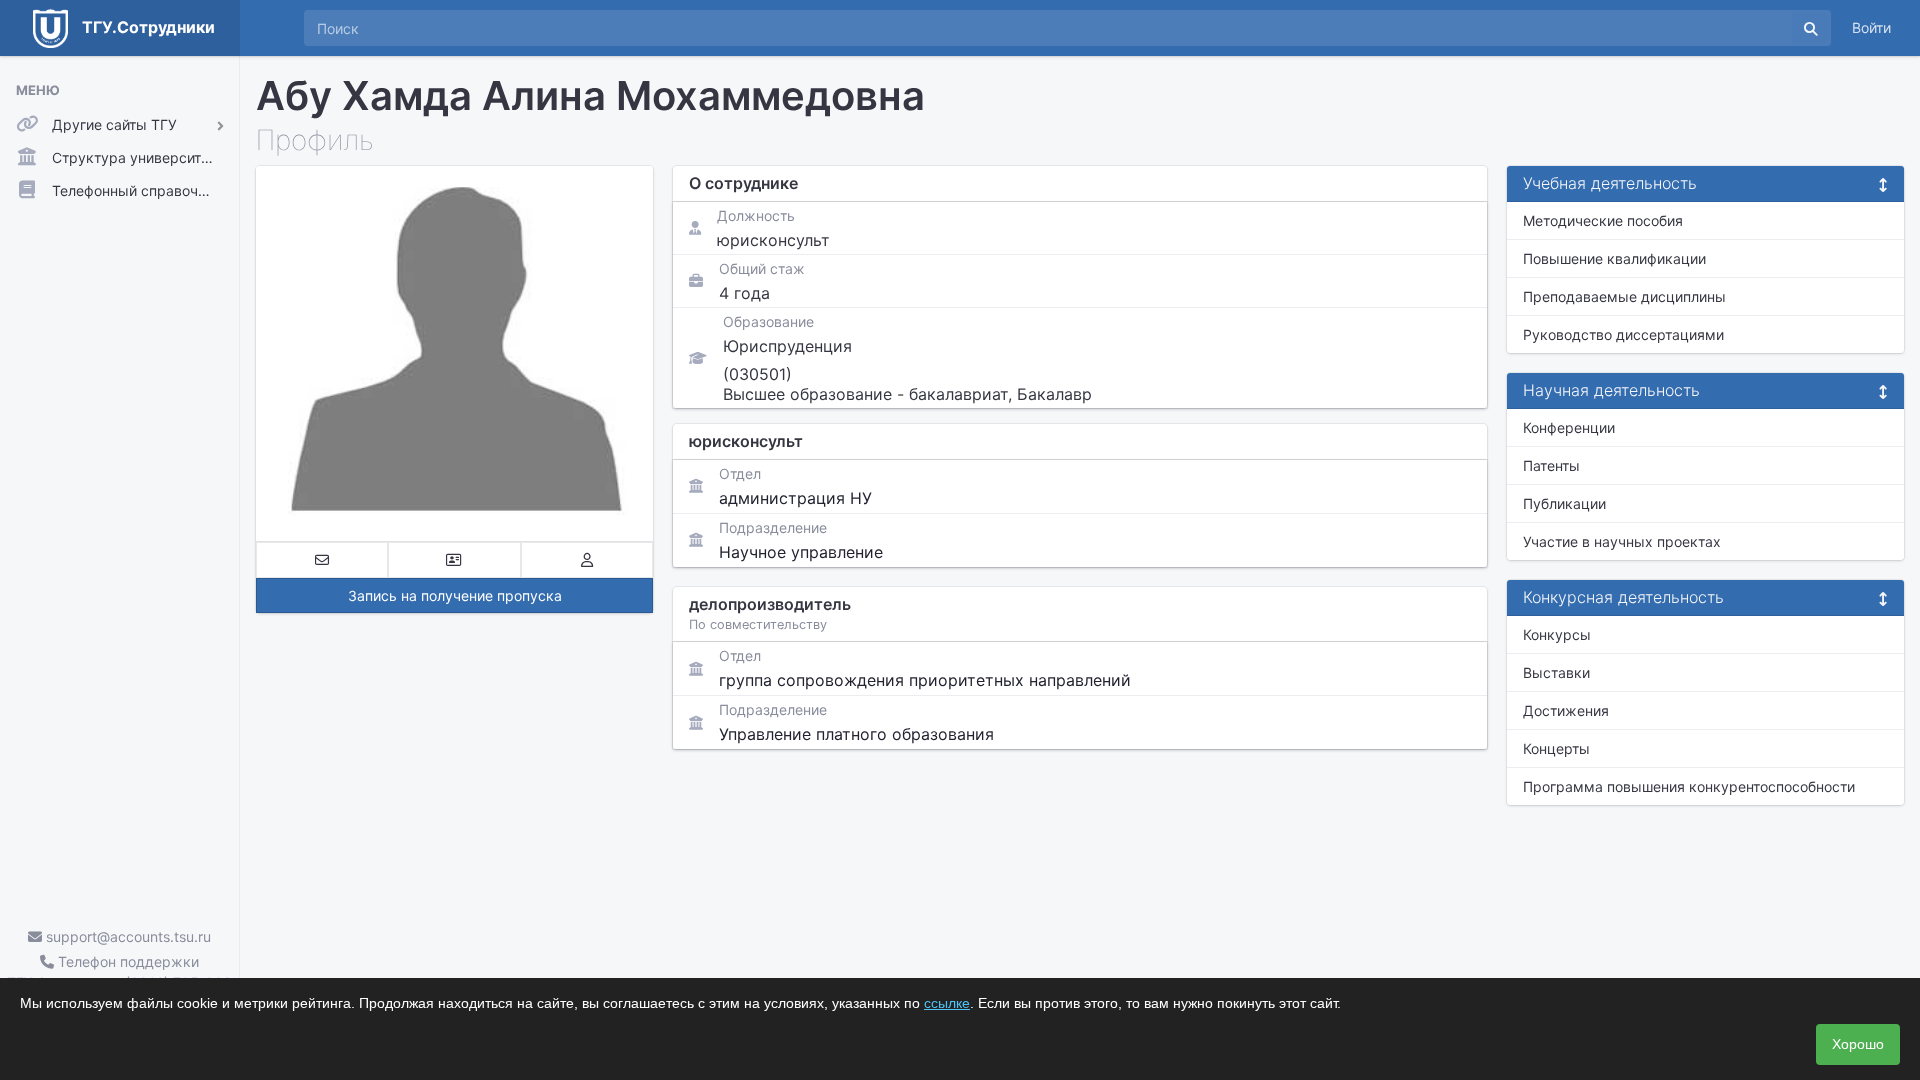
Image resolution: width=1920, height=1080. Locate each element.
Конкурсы (1557, 634)
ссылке (947, 1003)
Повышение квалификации (1614, 258)
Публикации (1564, 503)
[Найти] (1811, 28)
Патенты (1551, 465)
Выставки (1556, 672)
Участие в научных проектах (1622, 541)
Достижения (1566, 710)
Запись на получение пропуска (455, 595)
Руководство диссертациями (1623, 334)
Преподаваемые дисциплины (1624, 296)
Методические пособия (1603, 220)
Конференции (1569, 427)
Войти (1871, 27)
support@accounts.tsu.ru (126, 936)
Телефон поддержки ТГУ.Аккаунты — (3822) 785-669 (119, 972)
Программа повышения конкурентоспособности (1689, 786)
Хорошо (1858, 1044)
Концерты (1556, 748)
